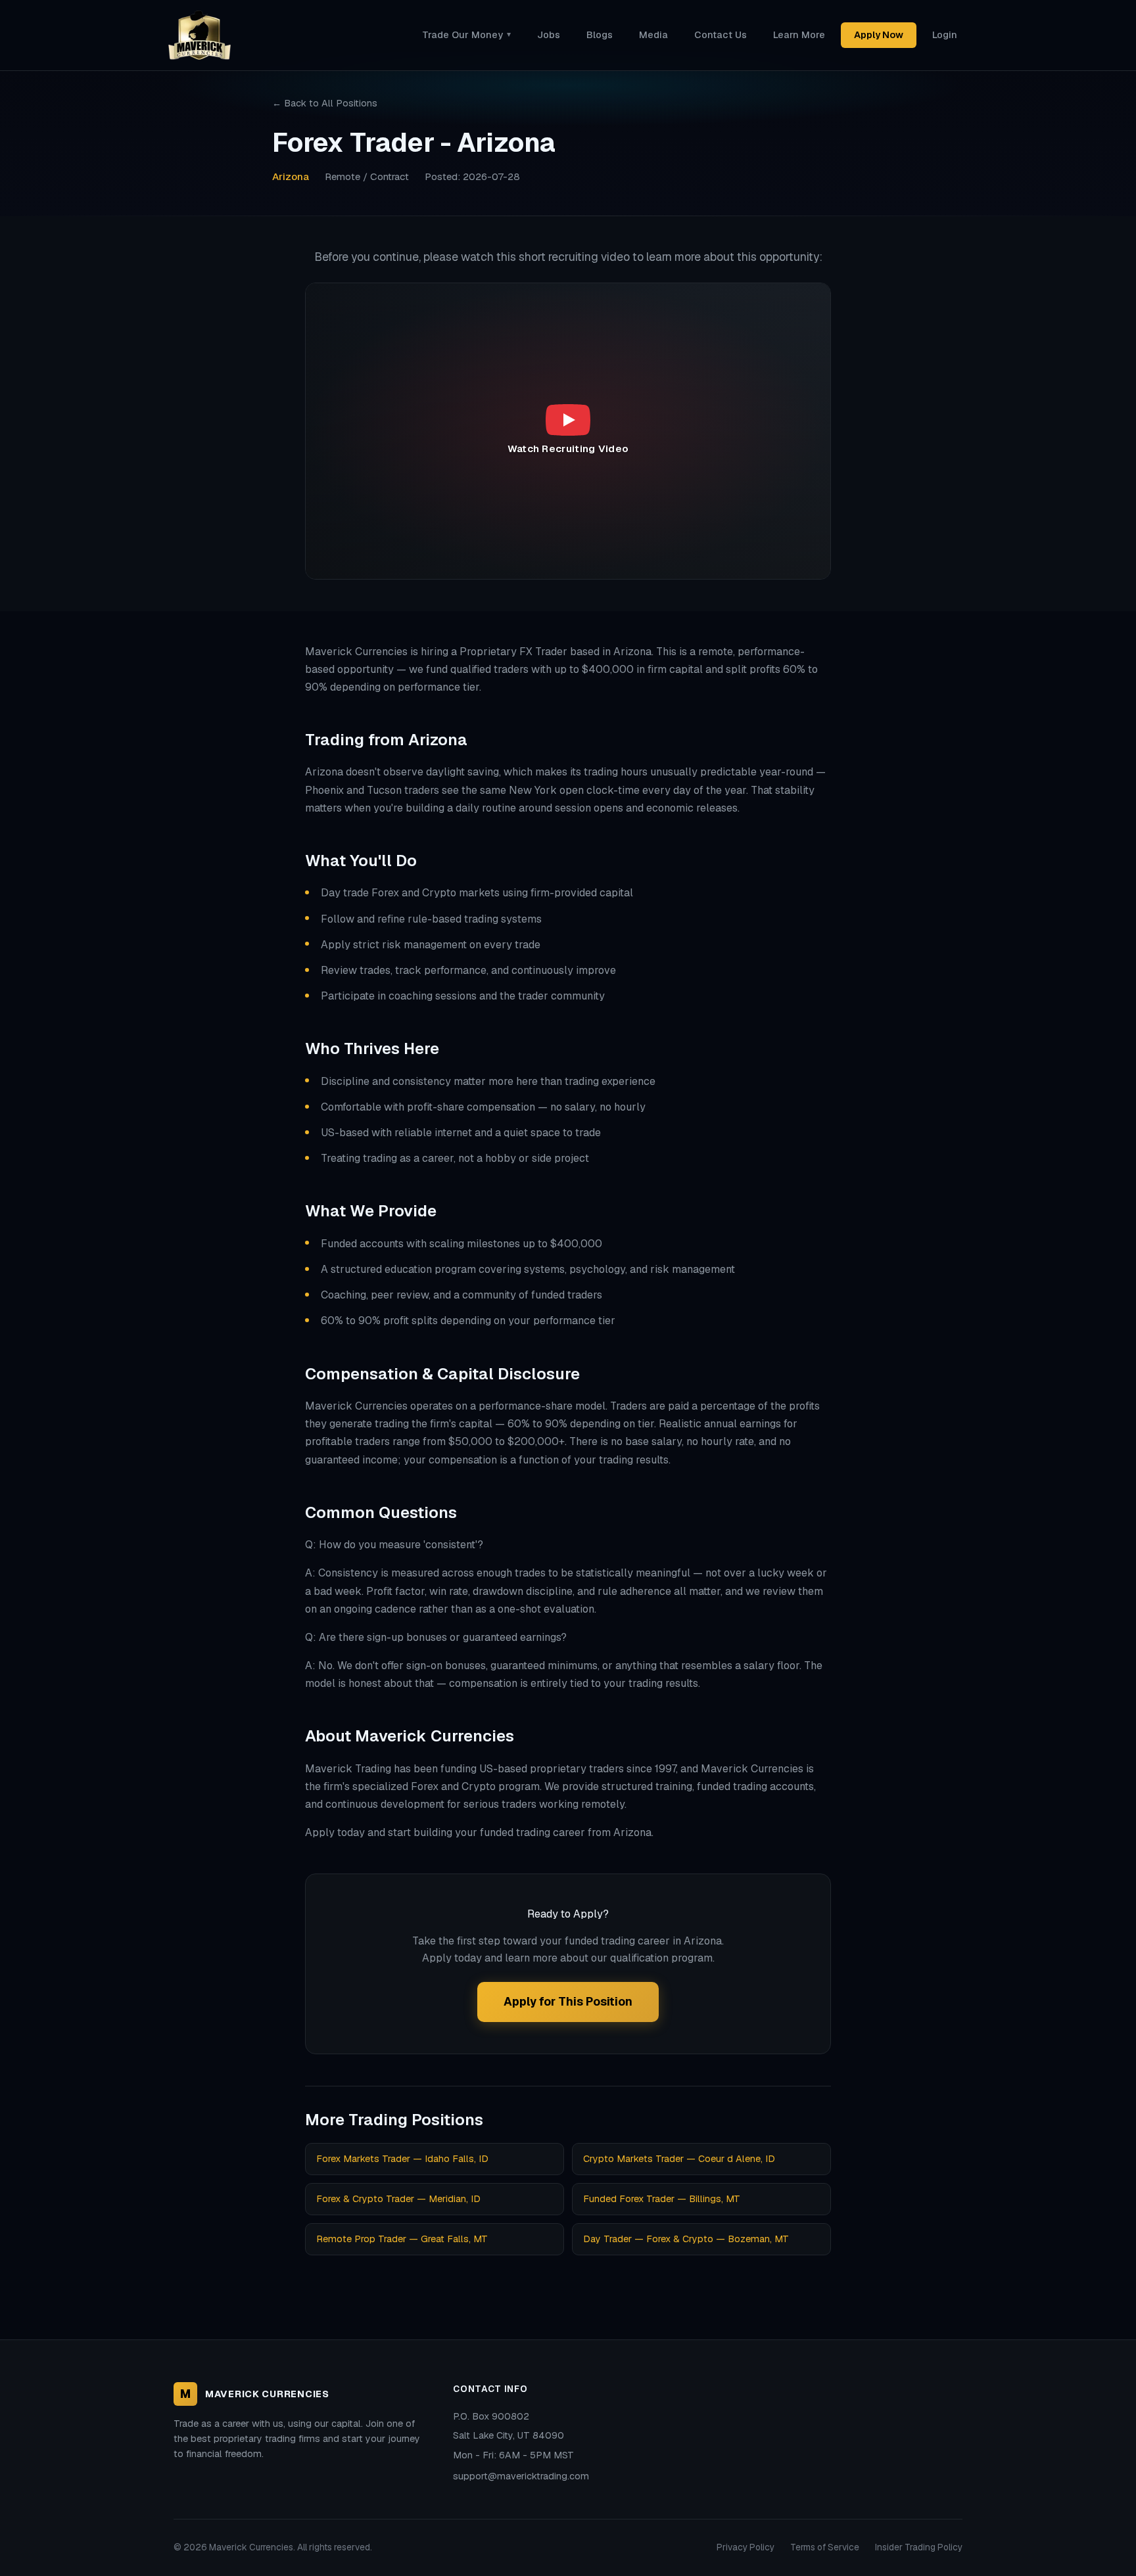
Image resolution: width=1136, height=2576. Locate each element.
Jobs (549, 35)
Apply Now (879, 35)
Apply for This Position (568, 2001)
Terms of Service (825, 2547)
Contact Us (721, 35)
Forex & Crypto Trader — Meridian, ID (398, 2199)
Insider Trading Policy (919, 2547)
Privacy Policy (745, 2547)
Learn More (799, 35)
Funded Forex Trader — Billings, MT (662, 2199)
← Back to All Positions (325, 103)
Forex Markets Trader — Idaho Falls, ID (402, 2159)
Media (653, 35)
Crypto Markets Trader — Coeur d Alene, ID (679, 2159)
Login (945, 35)
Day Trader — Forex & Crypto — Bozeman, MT (686, 2239)
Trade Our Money (466, 35)
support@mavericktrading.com (521, 2476)
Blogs (600, 35)
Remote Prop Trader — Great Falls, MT (402, 2239)
